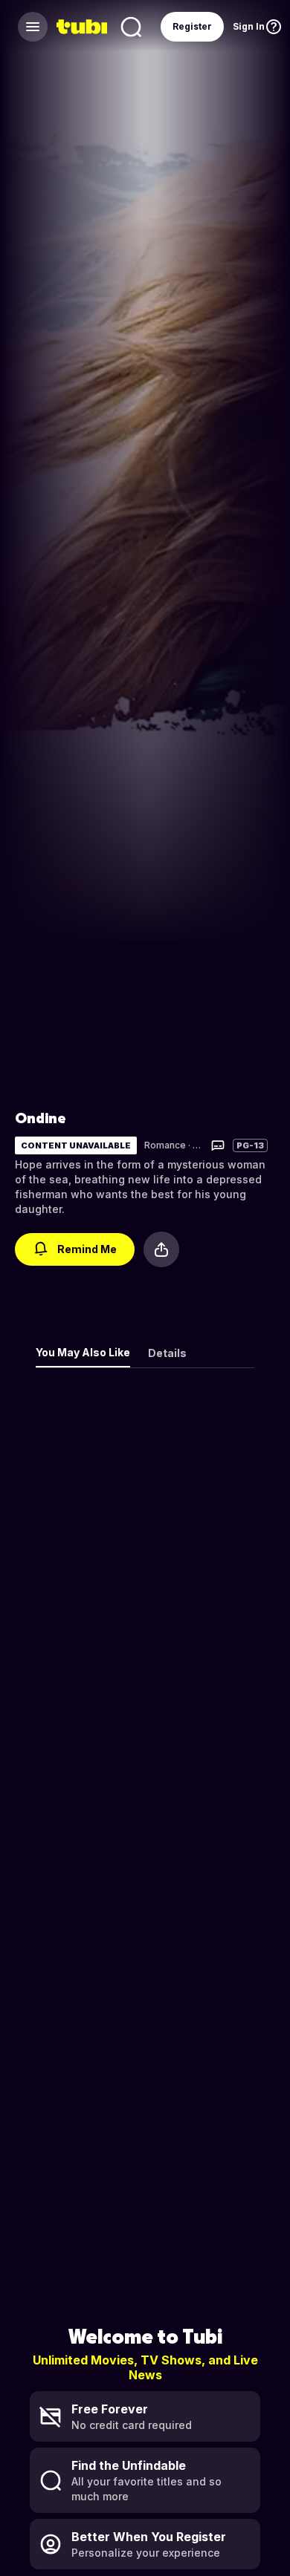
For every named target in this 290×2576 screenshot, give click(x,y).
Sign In (249, 26)
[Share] (161, 1249)
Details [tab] (167, 1353)
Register (192, 26)
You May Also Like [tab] (83, 1352)
